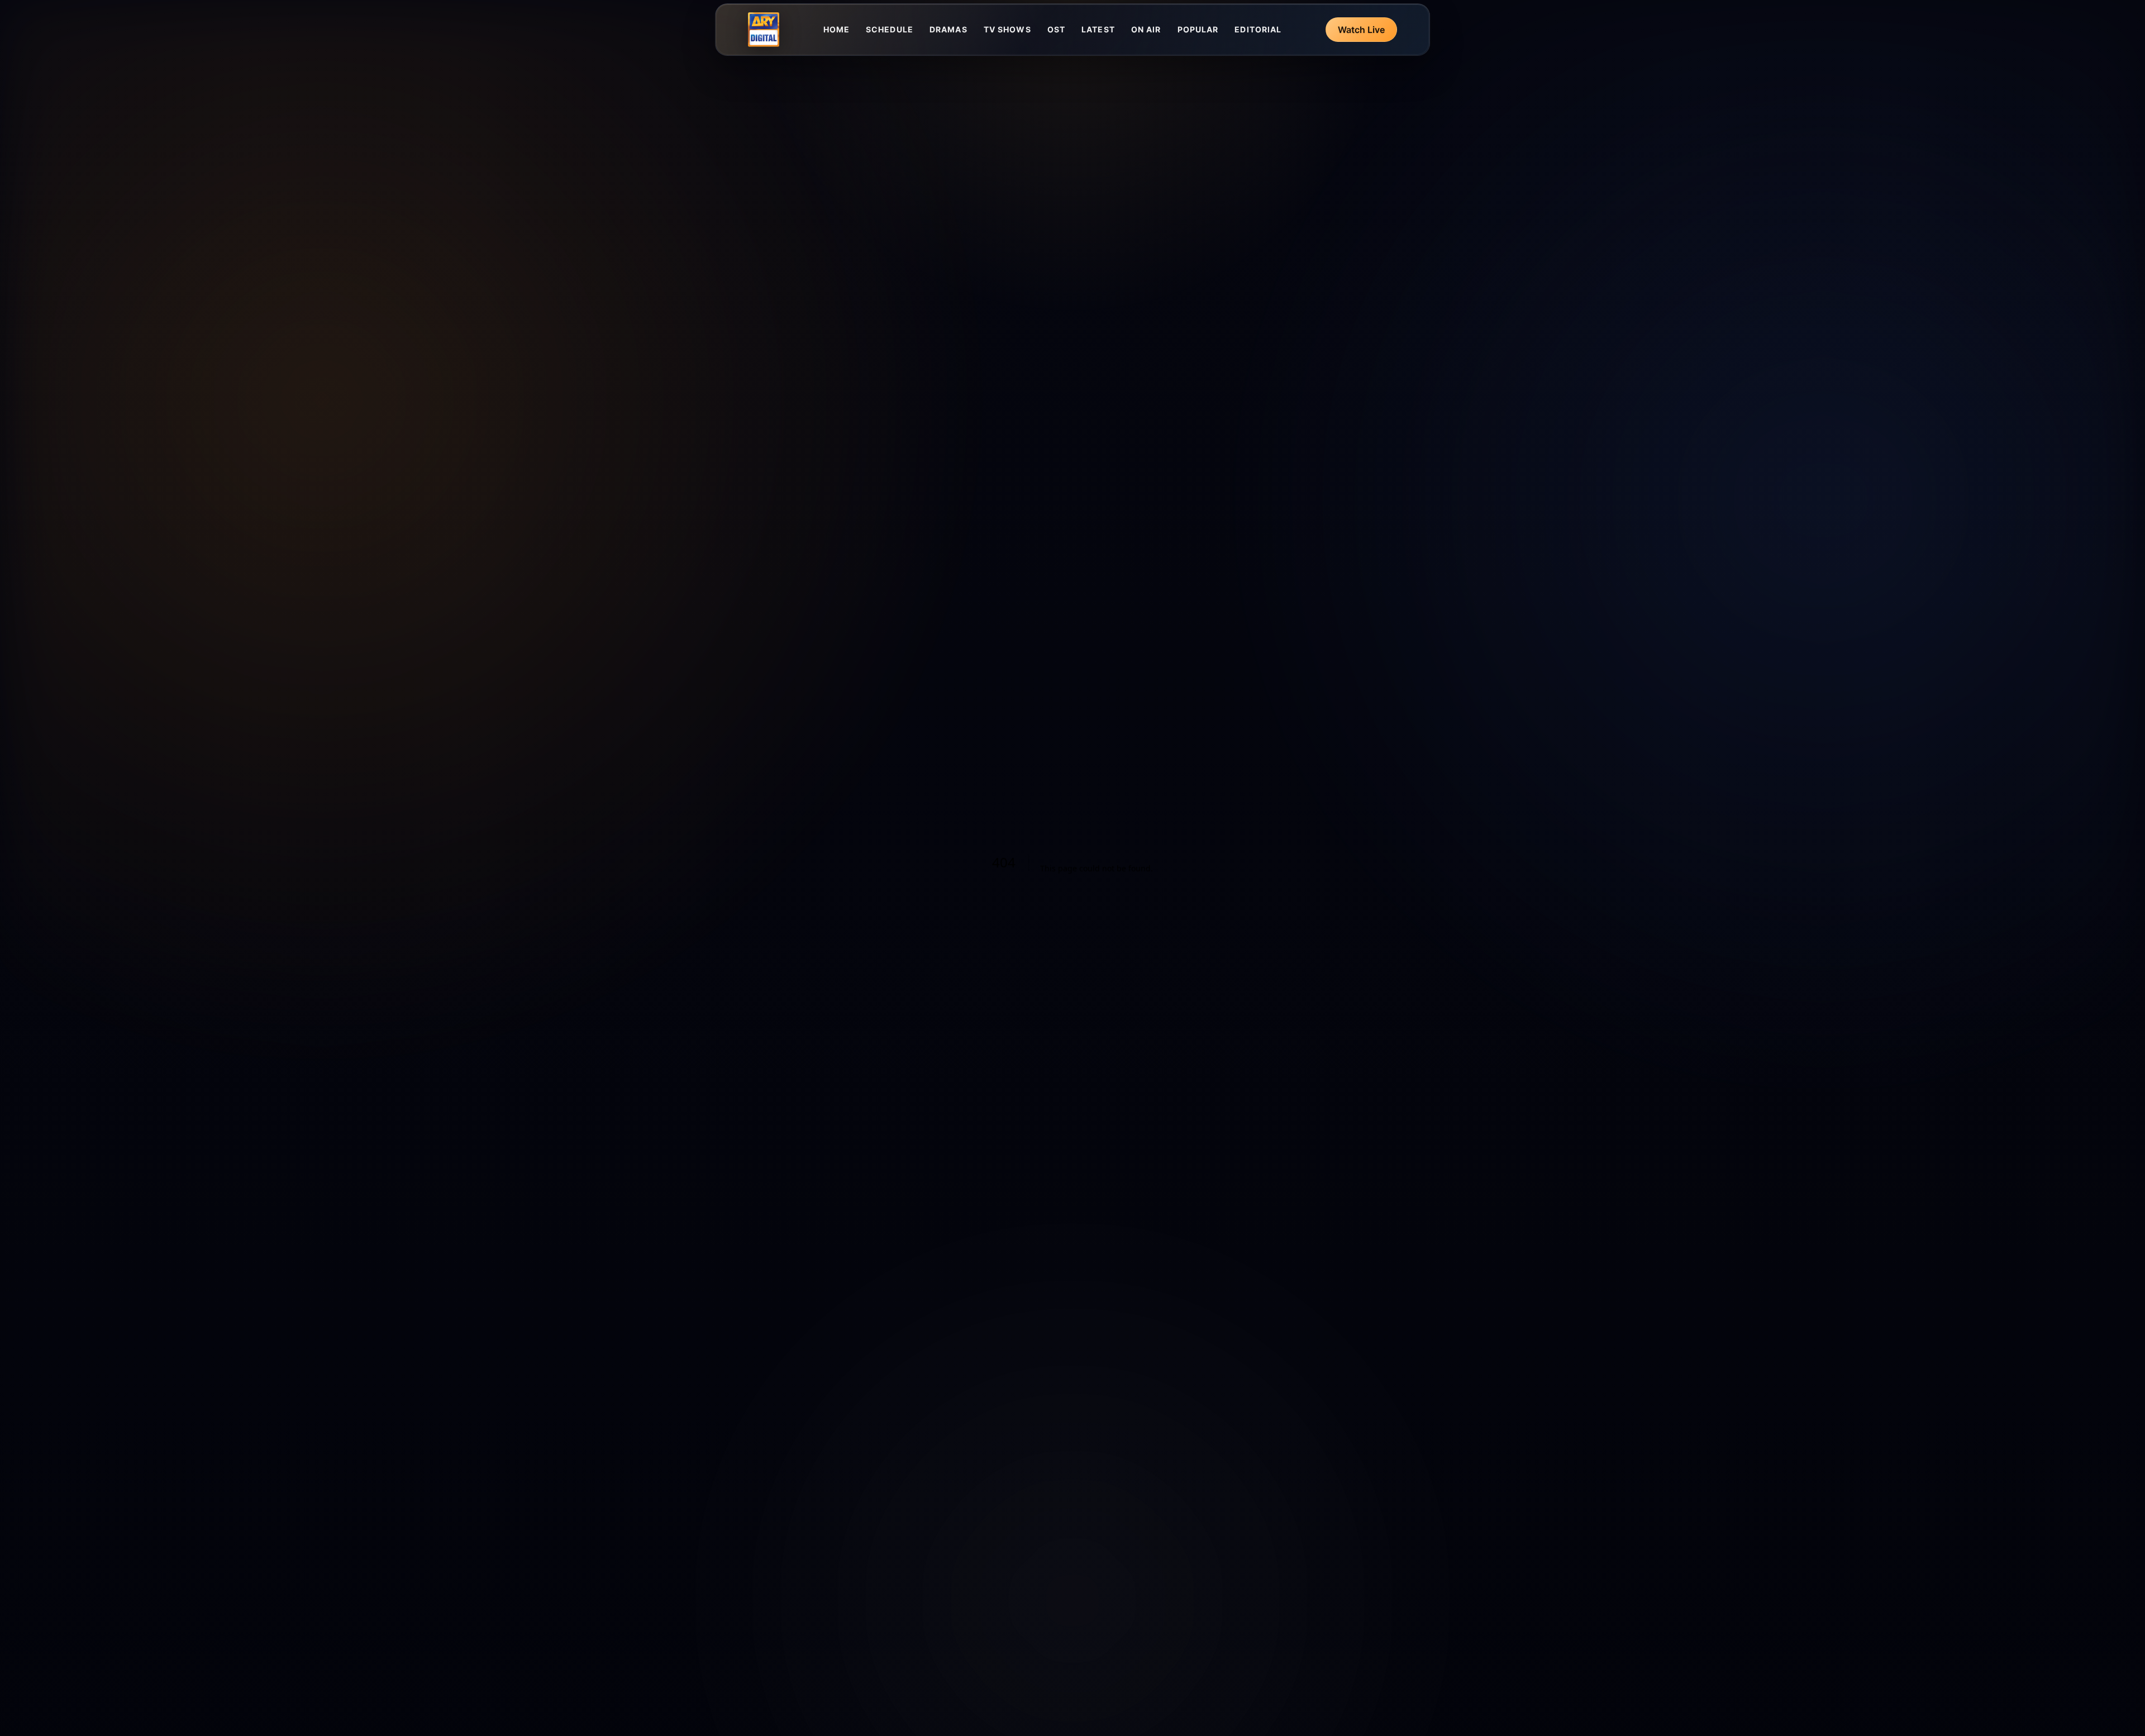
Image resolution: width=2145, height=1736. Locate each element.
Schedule (890, 29)
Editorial (1258, 29)
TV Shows (1007, 29)
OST (1056, 29)
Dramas (948, 29)
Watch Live (1361, 30)
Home (836, 29)
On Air (1146, 29)
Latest (1098, 29)
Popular (1198, 29)
